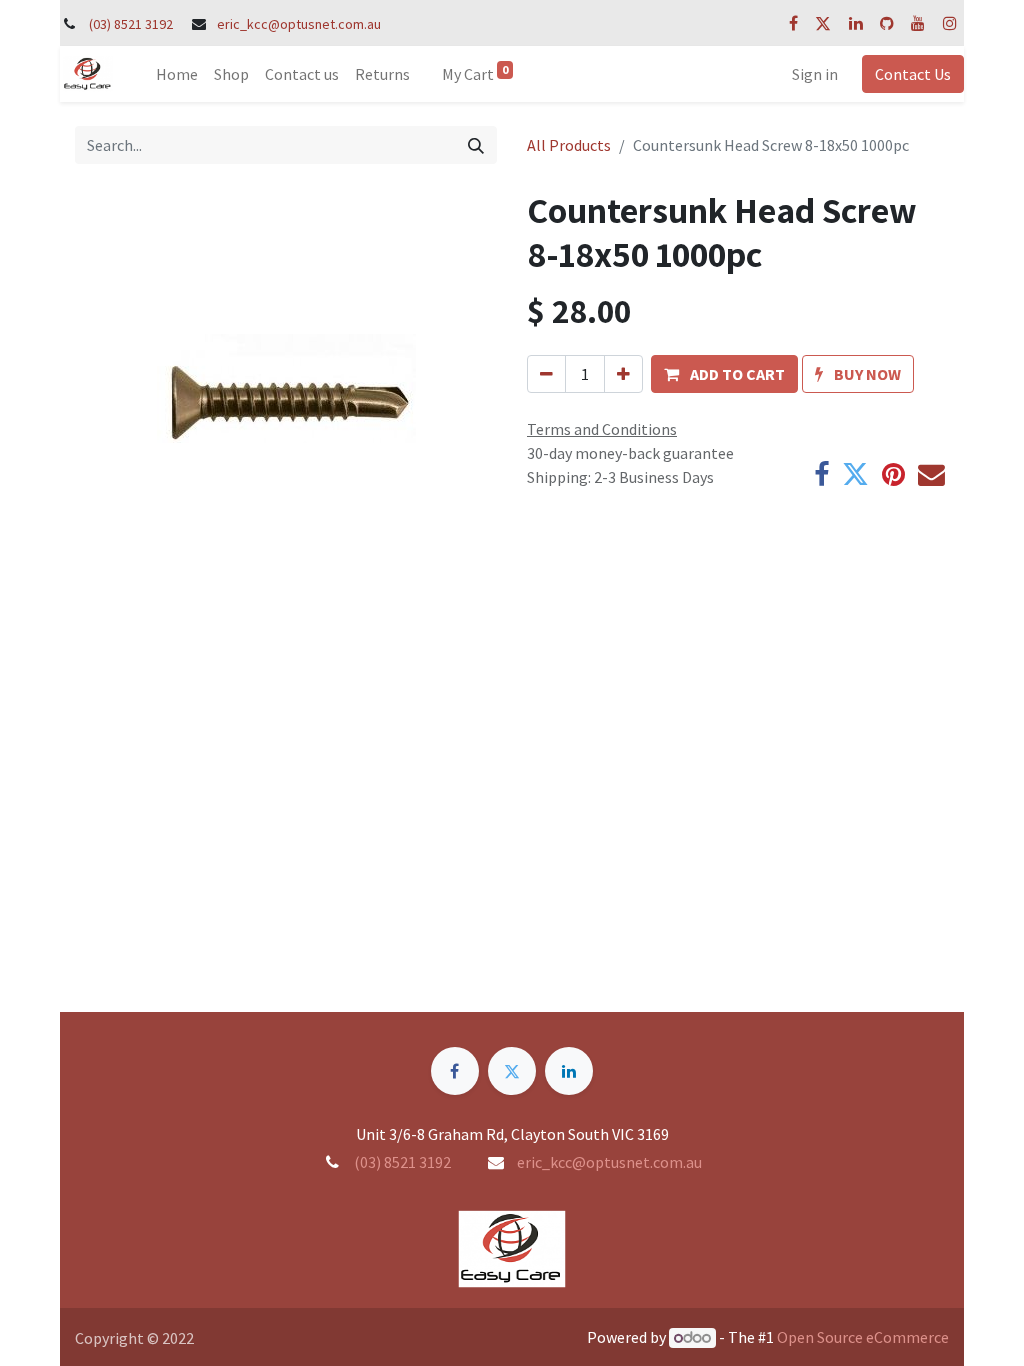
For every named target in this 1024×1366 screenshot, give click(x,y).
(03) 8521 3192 (131, 24)
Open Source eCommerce (863, 1337)
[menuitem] (177, 74)
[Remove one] (546, 374)
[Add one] (623, 374)
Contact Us (913, 74)
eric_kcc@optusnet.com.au (299, 24)
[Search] (476, 145)
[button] (724, 374)
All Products (569, 145)
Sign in (815, 74)
